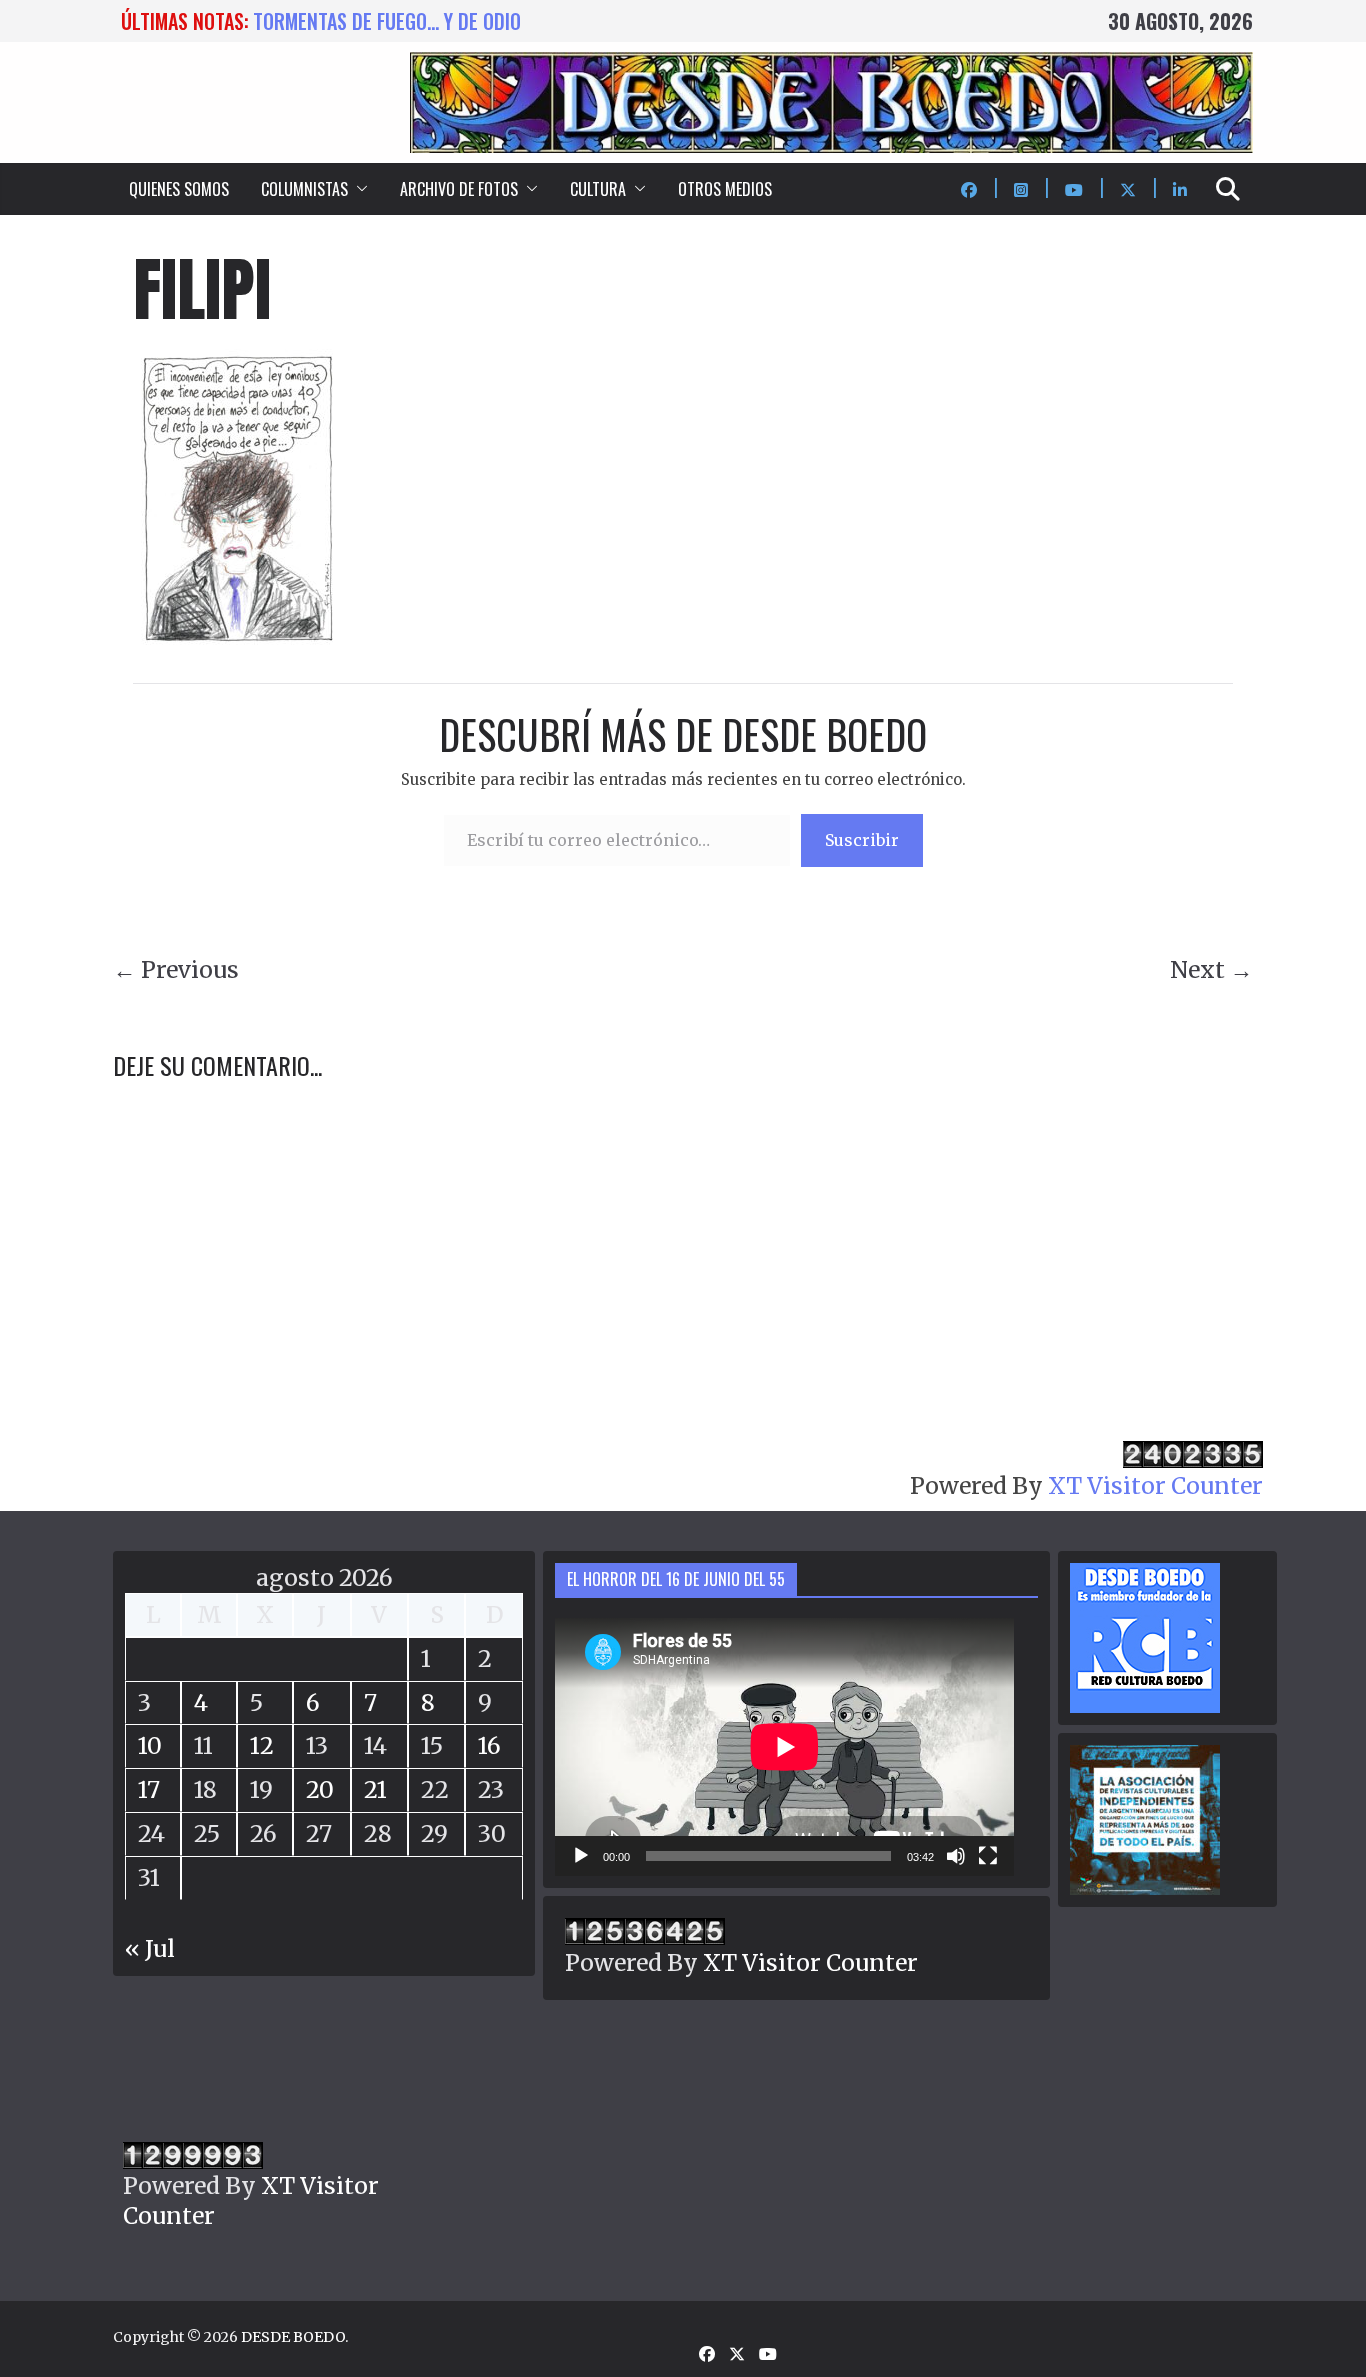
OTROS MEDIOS (725, 189)
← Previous (176, 969)
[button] (358, 189)
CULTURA (598, 189)
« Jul (150, 1948)
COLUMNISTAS (304, 189)
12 (262, 1745)
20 (320, 1789)
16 (489, 1745)
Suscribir (862, 840)
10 (150, 1745)
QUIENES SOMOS (179, 189)
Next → (1211, 969)
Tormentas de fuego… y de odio (387, 21)
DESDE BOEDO (293, 2337)
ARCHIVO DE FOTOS (459, 189)
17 (149, 1789)
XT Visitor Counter (1155, 1485)
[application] (784, 1747)
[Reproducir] (581, 1856)
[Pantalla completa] (988, 1856)
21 (375, 1789)
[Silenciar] (956, 1856)
